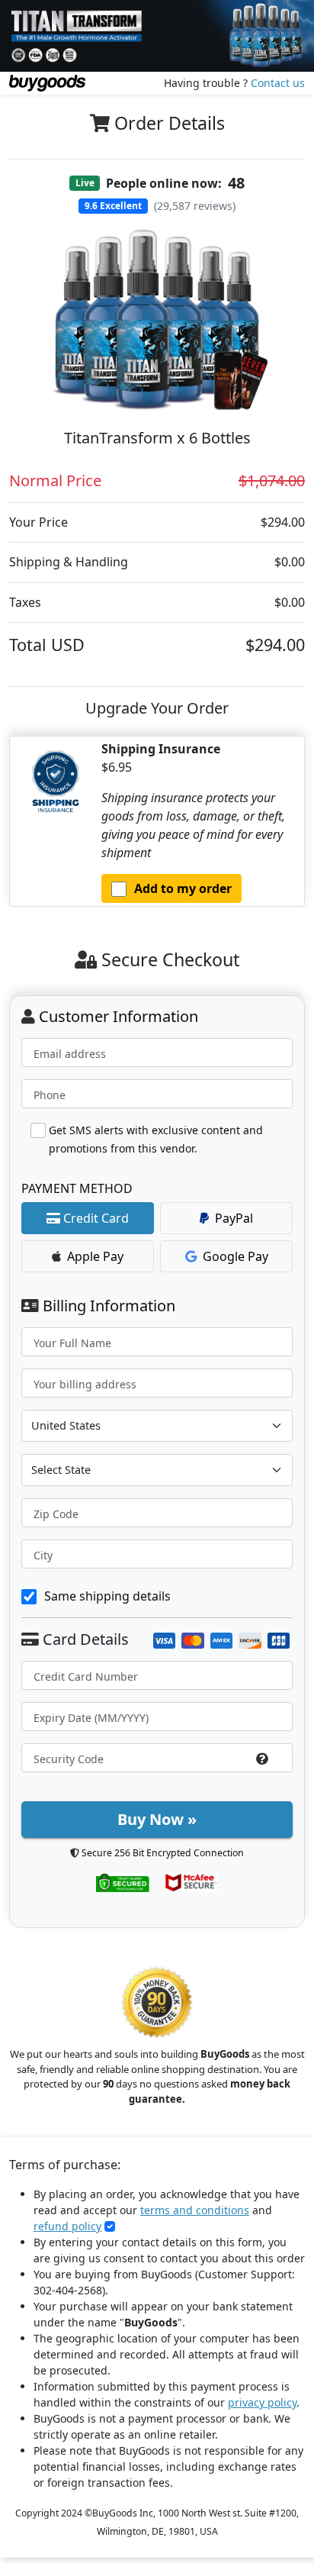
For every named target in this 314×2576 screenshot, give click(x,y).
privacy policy (262, 2402)
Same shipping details (107, 1596)
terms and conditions (195, 2210)
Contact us (278, 83)
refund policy (67, 2226)
